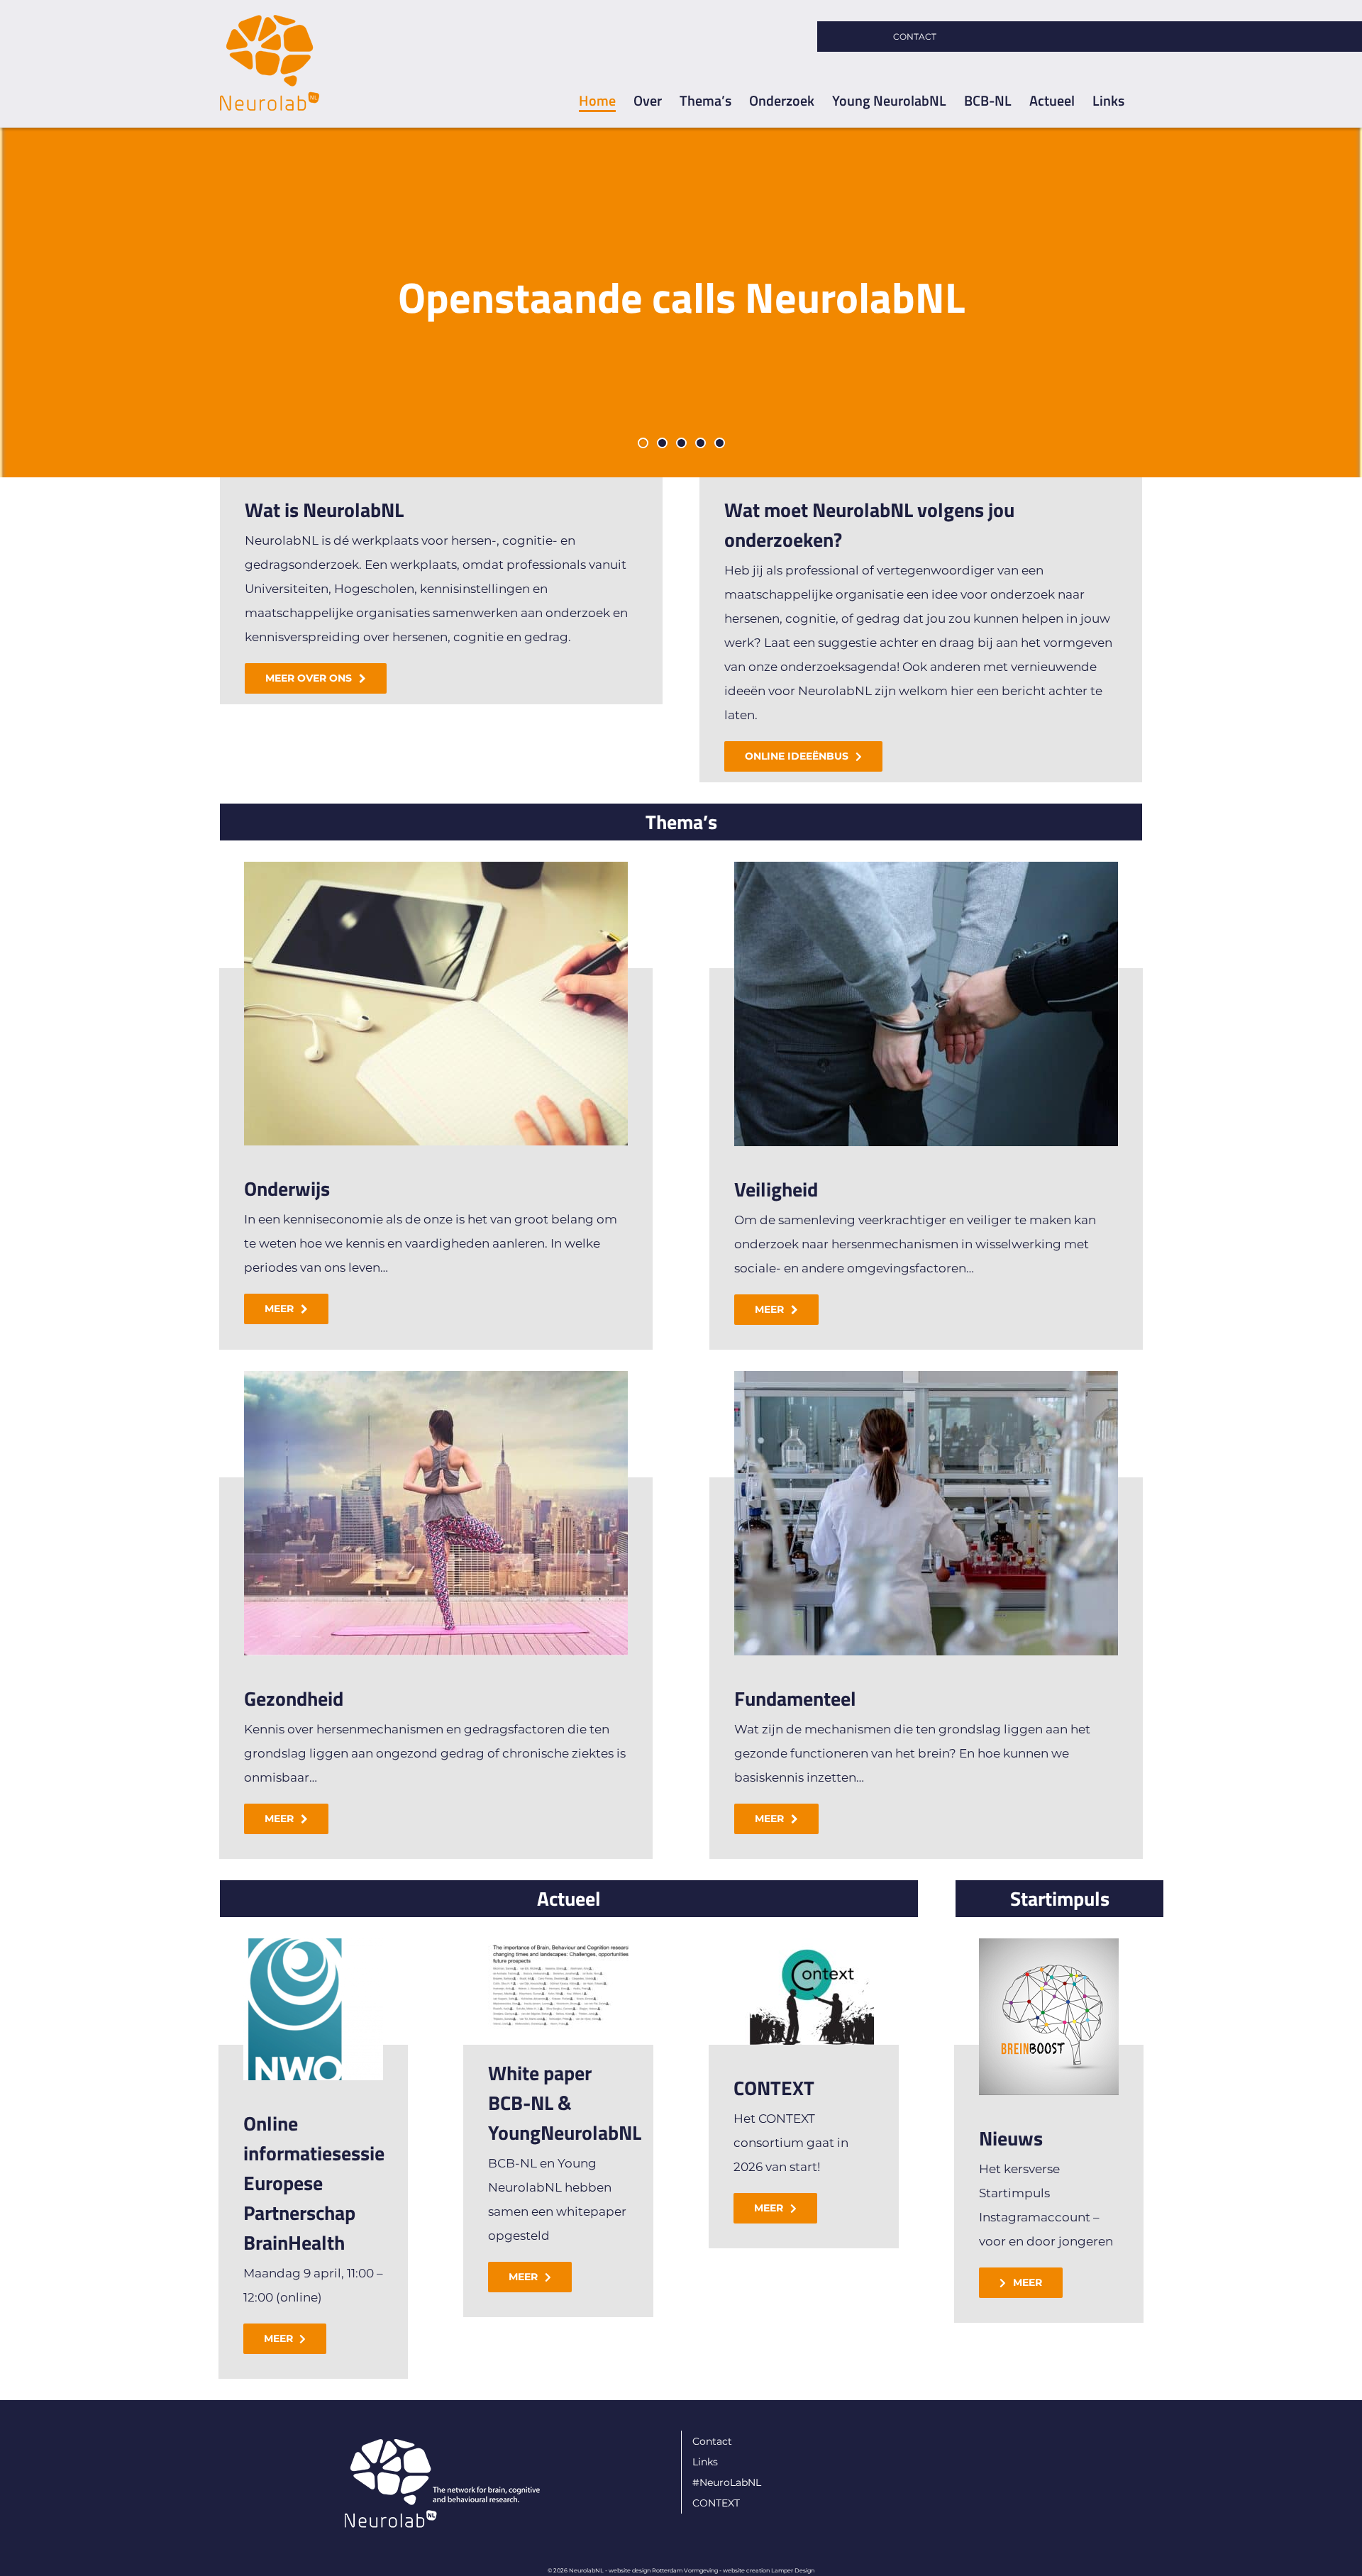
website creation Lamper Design (769, 2570)
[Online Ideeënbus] (681, 302)
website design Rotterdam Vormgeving (663, 2570)
